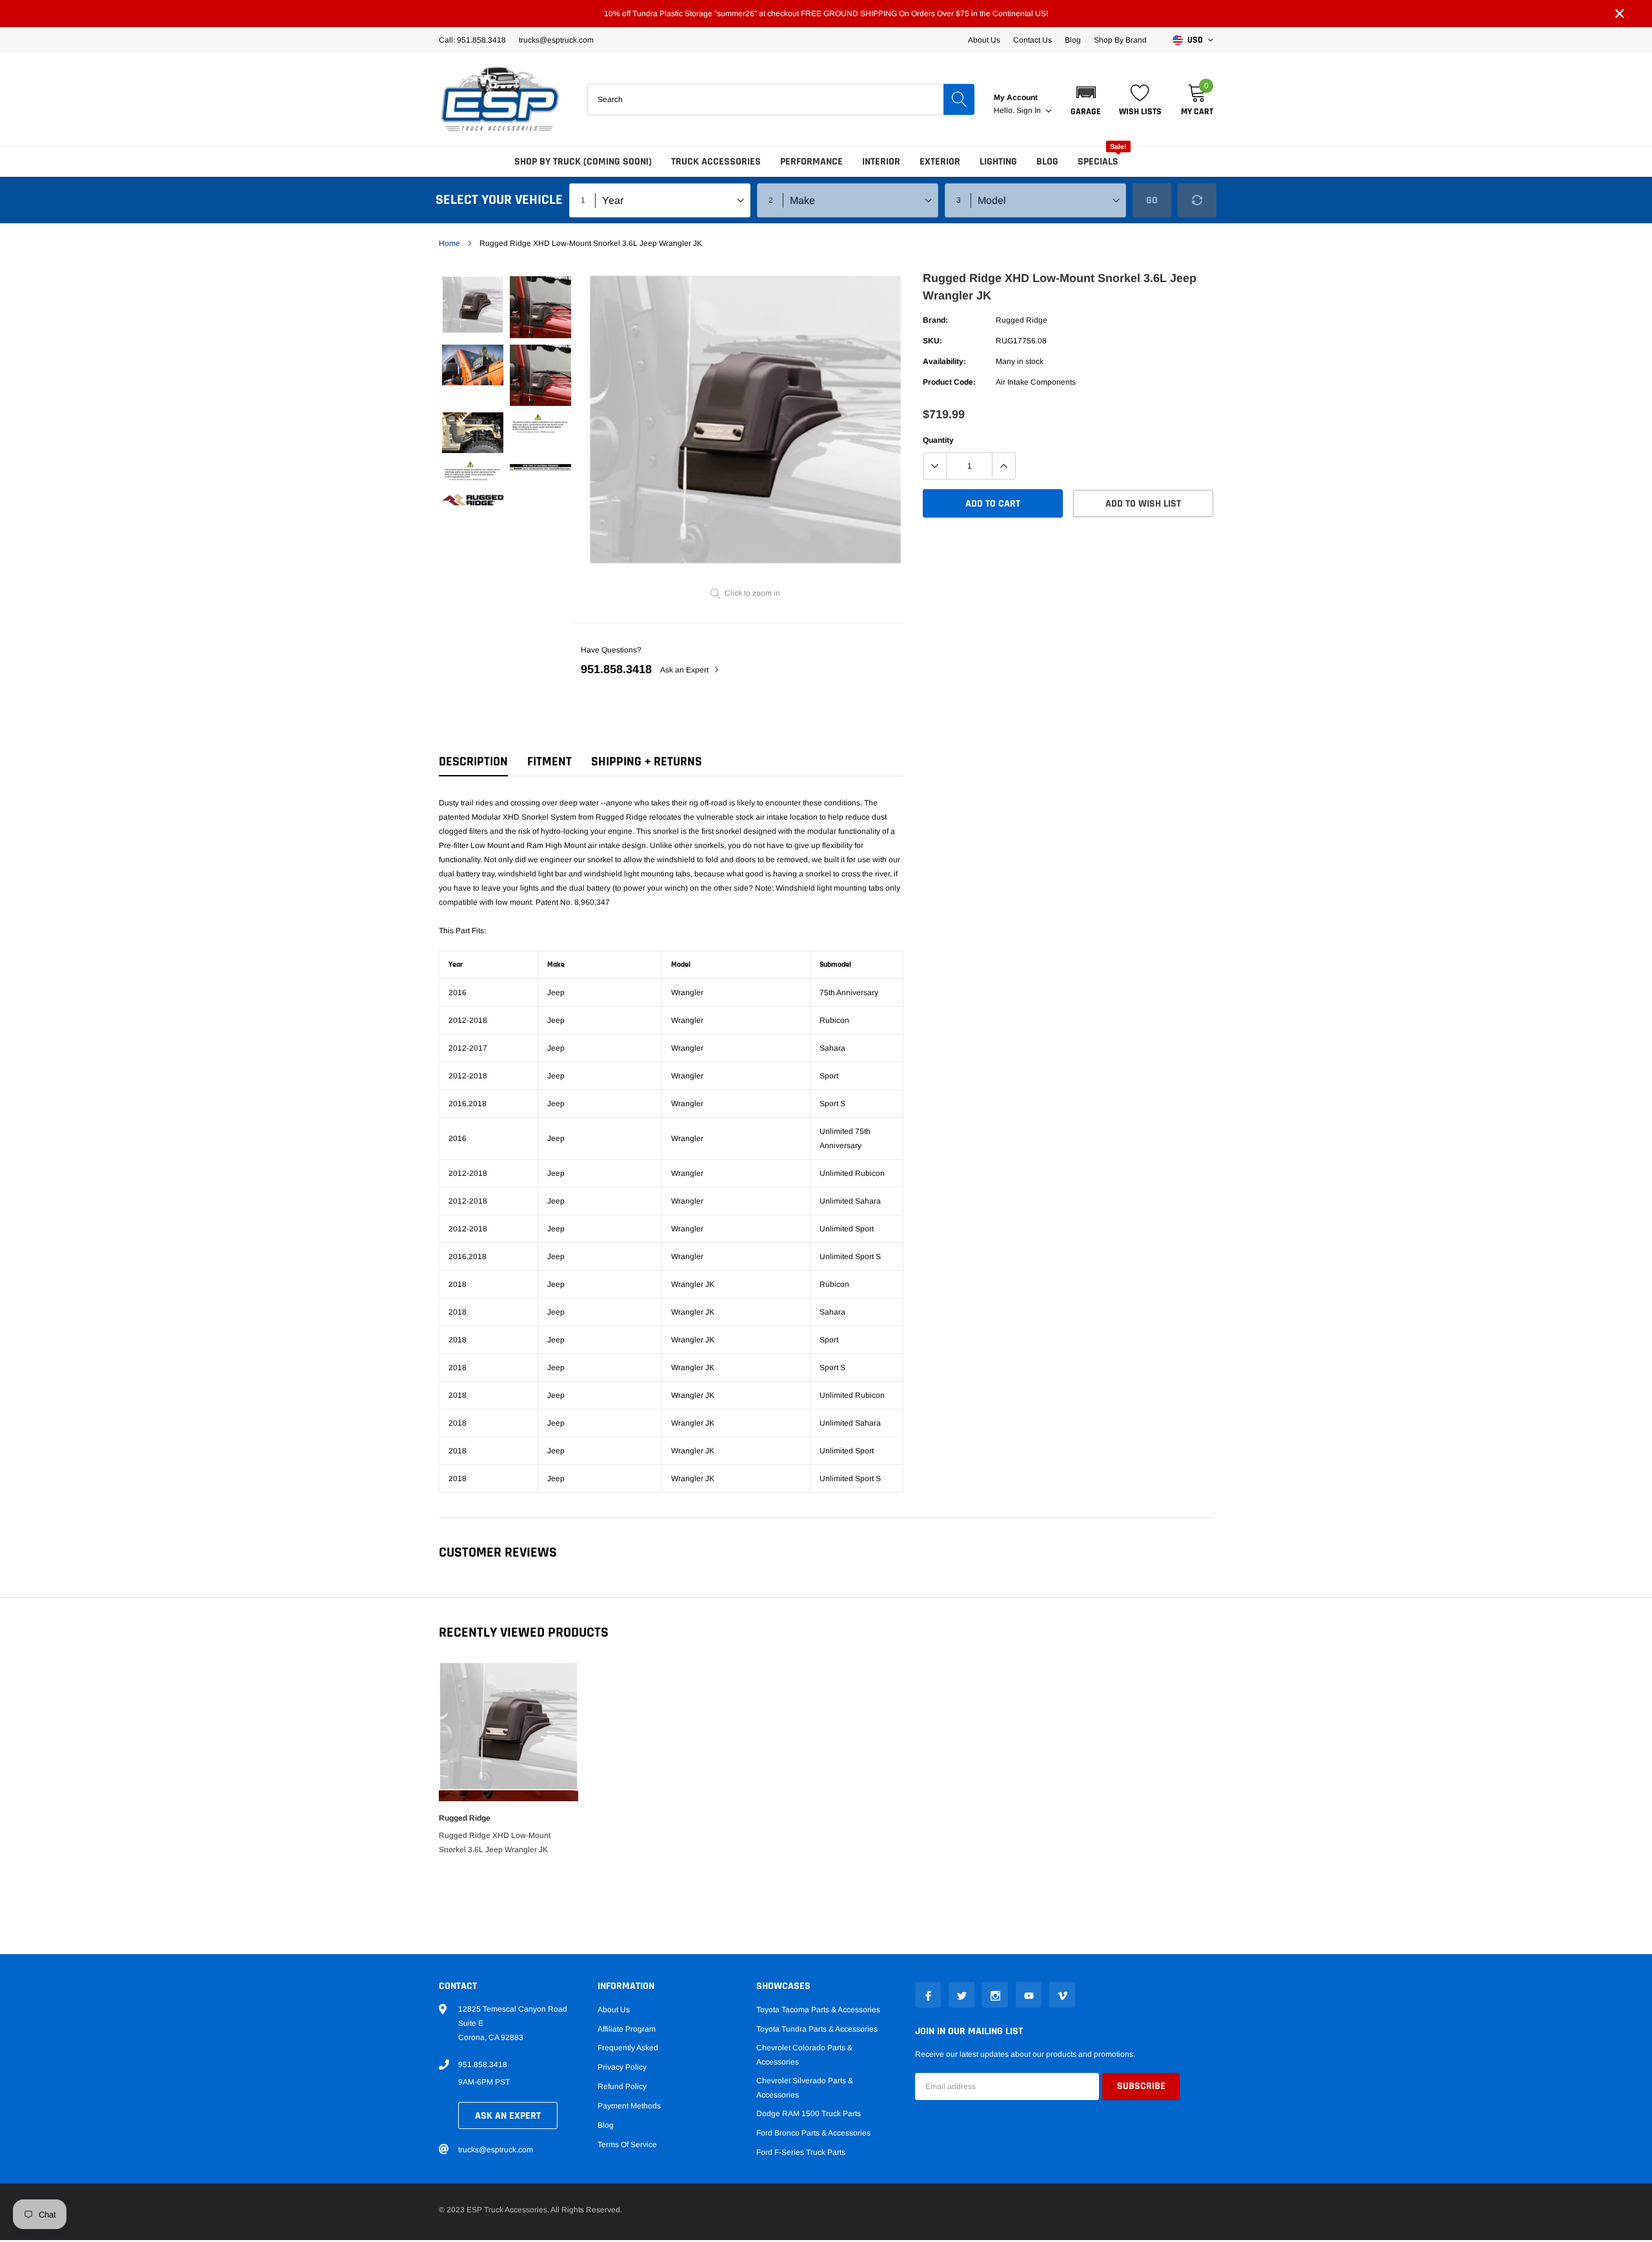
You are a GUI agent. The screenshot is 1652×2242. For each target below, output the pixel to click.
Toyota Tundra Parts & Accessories (817, 2029)
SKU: (932, 341)
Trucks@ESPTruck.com (556, 40)
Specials (1098, 162)
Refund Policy (622, 2086)
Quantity (938, 440)
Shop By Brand (1120, 40)
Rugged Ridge (1022, 320)
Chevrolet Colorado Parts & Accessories (804, 2055)
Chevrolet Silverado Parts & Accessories (805, 2088)
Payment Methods (629, 2106)
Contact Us (1032, 40)
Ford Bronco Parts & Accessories (813, 2133)
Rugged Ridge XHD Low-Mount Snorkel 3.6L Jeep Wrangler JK (495, 1843)
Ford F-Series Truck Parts (801, 2152)
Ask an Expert (685, 670)
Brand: (935, 320)
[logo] (500, 99)
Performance (811, 162)
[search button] (959, 99)
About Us (984, 40)
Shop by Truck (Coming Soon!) (583, 162)
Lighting (998, 162)
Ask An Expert (508, 2116)
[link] (473, 305)
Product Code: (949, 382)
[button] (1086, 99)
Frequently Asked (628, 2048)
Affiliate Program (627, 2029)
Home (449, 243)
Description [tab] (473, 762)
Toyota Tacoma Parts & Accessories (818, 2010)
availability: (944, 361)
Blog (1073, 40)
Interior (881, 162)
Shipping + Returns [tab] (647, 762)
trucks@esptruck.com (496, 2150)
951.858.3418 (616, 669)
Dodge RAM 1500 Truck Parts (809, 2114)
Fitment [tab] (549, 762)
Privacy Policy (622, 2067)
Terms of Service (627, 2145)
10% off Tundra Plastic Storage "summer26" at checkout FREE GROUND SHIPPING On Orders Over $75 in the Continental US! (826, 14)
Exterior (940, 162)
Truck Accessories (716, 162)
